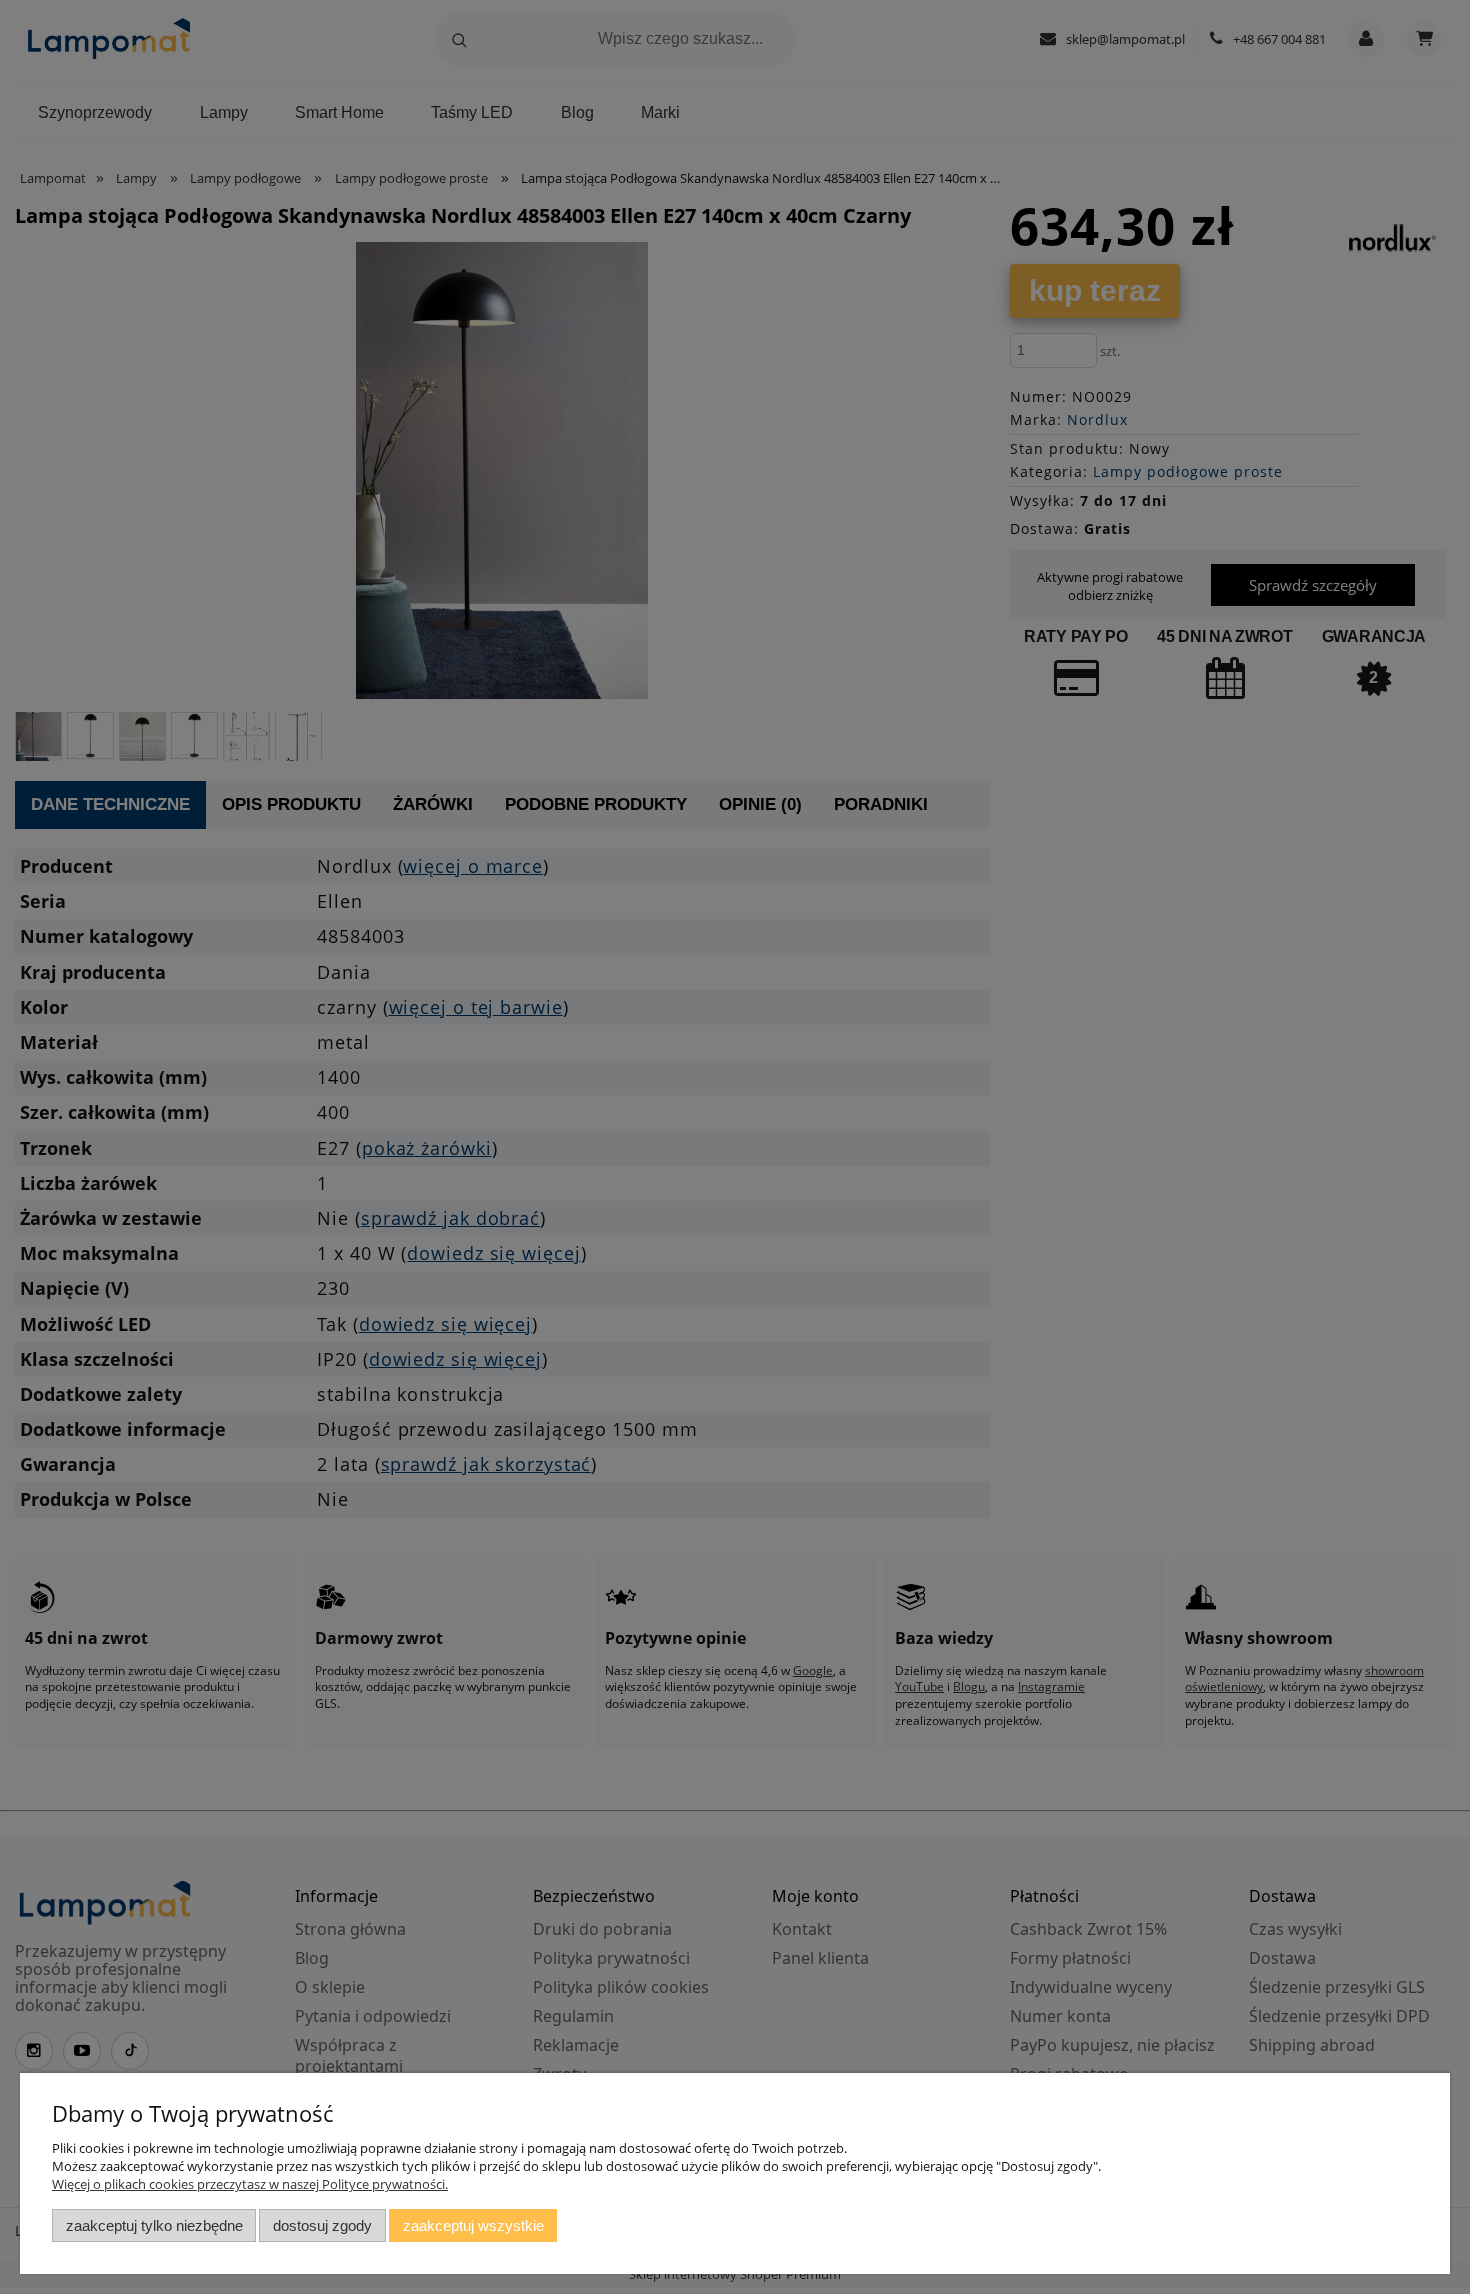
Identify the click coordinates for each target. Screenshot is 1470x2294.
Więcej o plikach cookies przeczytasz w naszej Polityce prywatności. (250, 2184)
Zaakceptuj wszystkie (473, 2225)
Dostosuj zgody (322, 2225)
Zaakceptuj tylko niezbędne (154, 2225)
